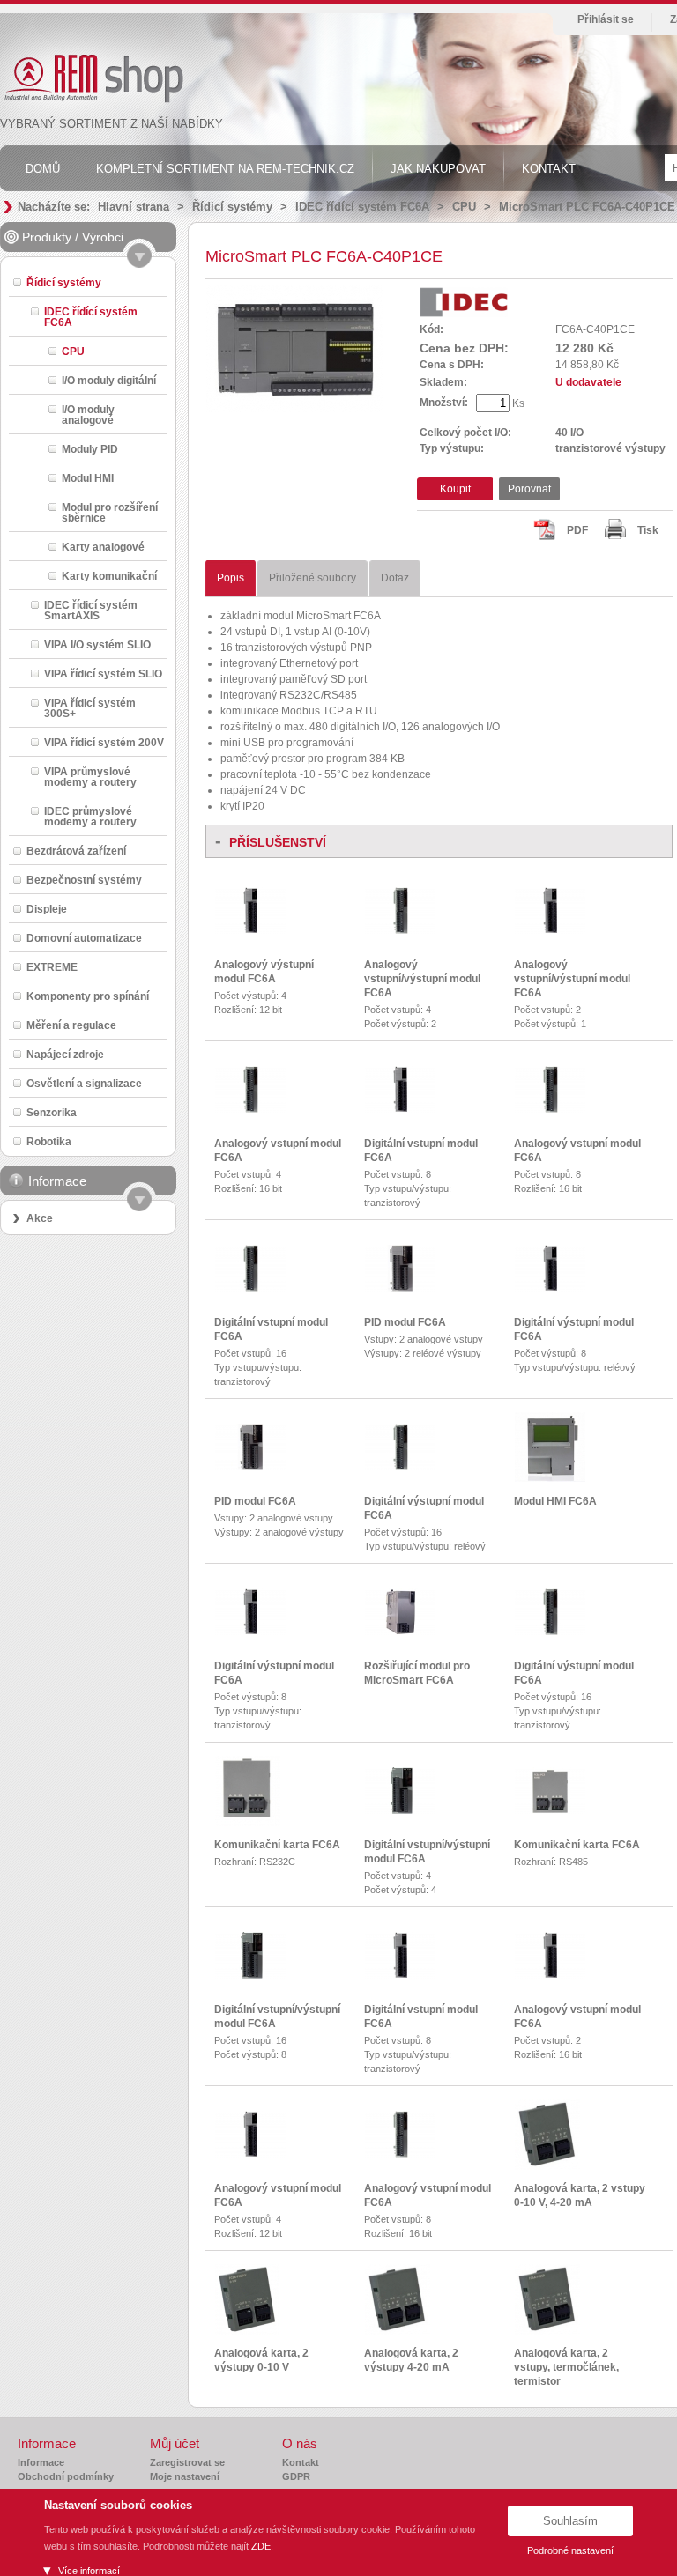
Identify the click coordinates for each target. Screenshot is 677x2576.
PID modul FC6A (405, 1322)
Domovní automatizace (84, 938)
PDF (577, 530)
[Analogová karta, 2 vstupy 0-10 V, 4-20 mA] (547, 2166)
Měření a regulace (71, 1025)
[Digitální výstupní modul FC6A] (550, 1288)
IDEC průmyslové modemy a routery (90, 816)
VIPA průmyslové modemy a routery (90, 777)
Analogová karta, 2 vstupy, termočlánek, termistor (566, 2367)
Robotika (49, 1141)
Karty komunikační (109, 576)
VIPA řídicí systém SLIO (103, 674)
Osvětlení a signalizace (84, 1083)
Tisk (648, 530)
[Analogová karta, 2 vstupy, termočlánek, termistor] (547, 2331)
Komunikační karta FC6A (277, 1845)
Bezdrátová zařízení (76, 851)
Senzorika (52, 1112)
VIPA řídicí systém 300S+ (90, 708)
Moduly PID (90, 449)
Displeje (47, 909)
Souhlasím (570, 2521)
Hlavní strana (134, 207)
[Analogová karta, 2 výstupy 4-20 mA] (398, 2331)
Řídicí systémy (232, 207)
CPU (464, 207)
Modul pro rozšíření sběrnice (110, 512)
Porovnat (529, 489)
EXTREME (52, 967)
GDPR (296, 2476)
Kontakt (301, 2462)
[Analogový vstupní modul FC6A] (250, 1109)
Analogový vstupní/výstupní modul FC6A (422, 979)
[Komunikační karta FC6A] (248, 1823)
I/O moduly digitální (109, 380)
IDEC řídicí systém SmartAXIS (91, 610)
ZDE (261, 2546)
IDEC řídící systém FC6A (362, 207)
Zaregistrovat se (187, 2462)
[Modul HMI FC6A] (550, 1478)
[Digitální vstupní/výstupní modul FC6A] (400, 1810)
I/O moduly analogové (88, 415)
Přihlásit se (606, 19)
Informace (41, 2462)
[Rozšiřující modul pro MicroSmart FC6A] (400, 1632)
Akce (40, 1218)
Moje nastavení (185, 2476)
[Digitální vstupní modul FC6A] (400, 1109)
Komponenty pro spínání (88, 996)
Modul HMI (88, 478)
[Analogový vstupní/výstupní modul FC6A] (400, 930)
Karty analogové (103, 547)
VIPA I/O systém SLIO (97, 644)
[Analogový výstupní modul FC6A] (250, 930)
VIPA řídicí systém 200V (104, 742)
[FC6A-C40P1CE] (294, 409)
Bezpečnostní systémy (84, 880)
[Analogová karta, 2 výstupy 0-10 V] (247, 2331)
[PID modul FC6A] (400, 1288)
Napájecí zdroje (65, 1054)
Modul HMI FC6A (555, 1501)
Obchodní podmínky (66, 2476)
